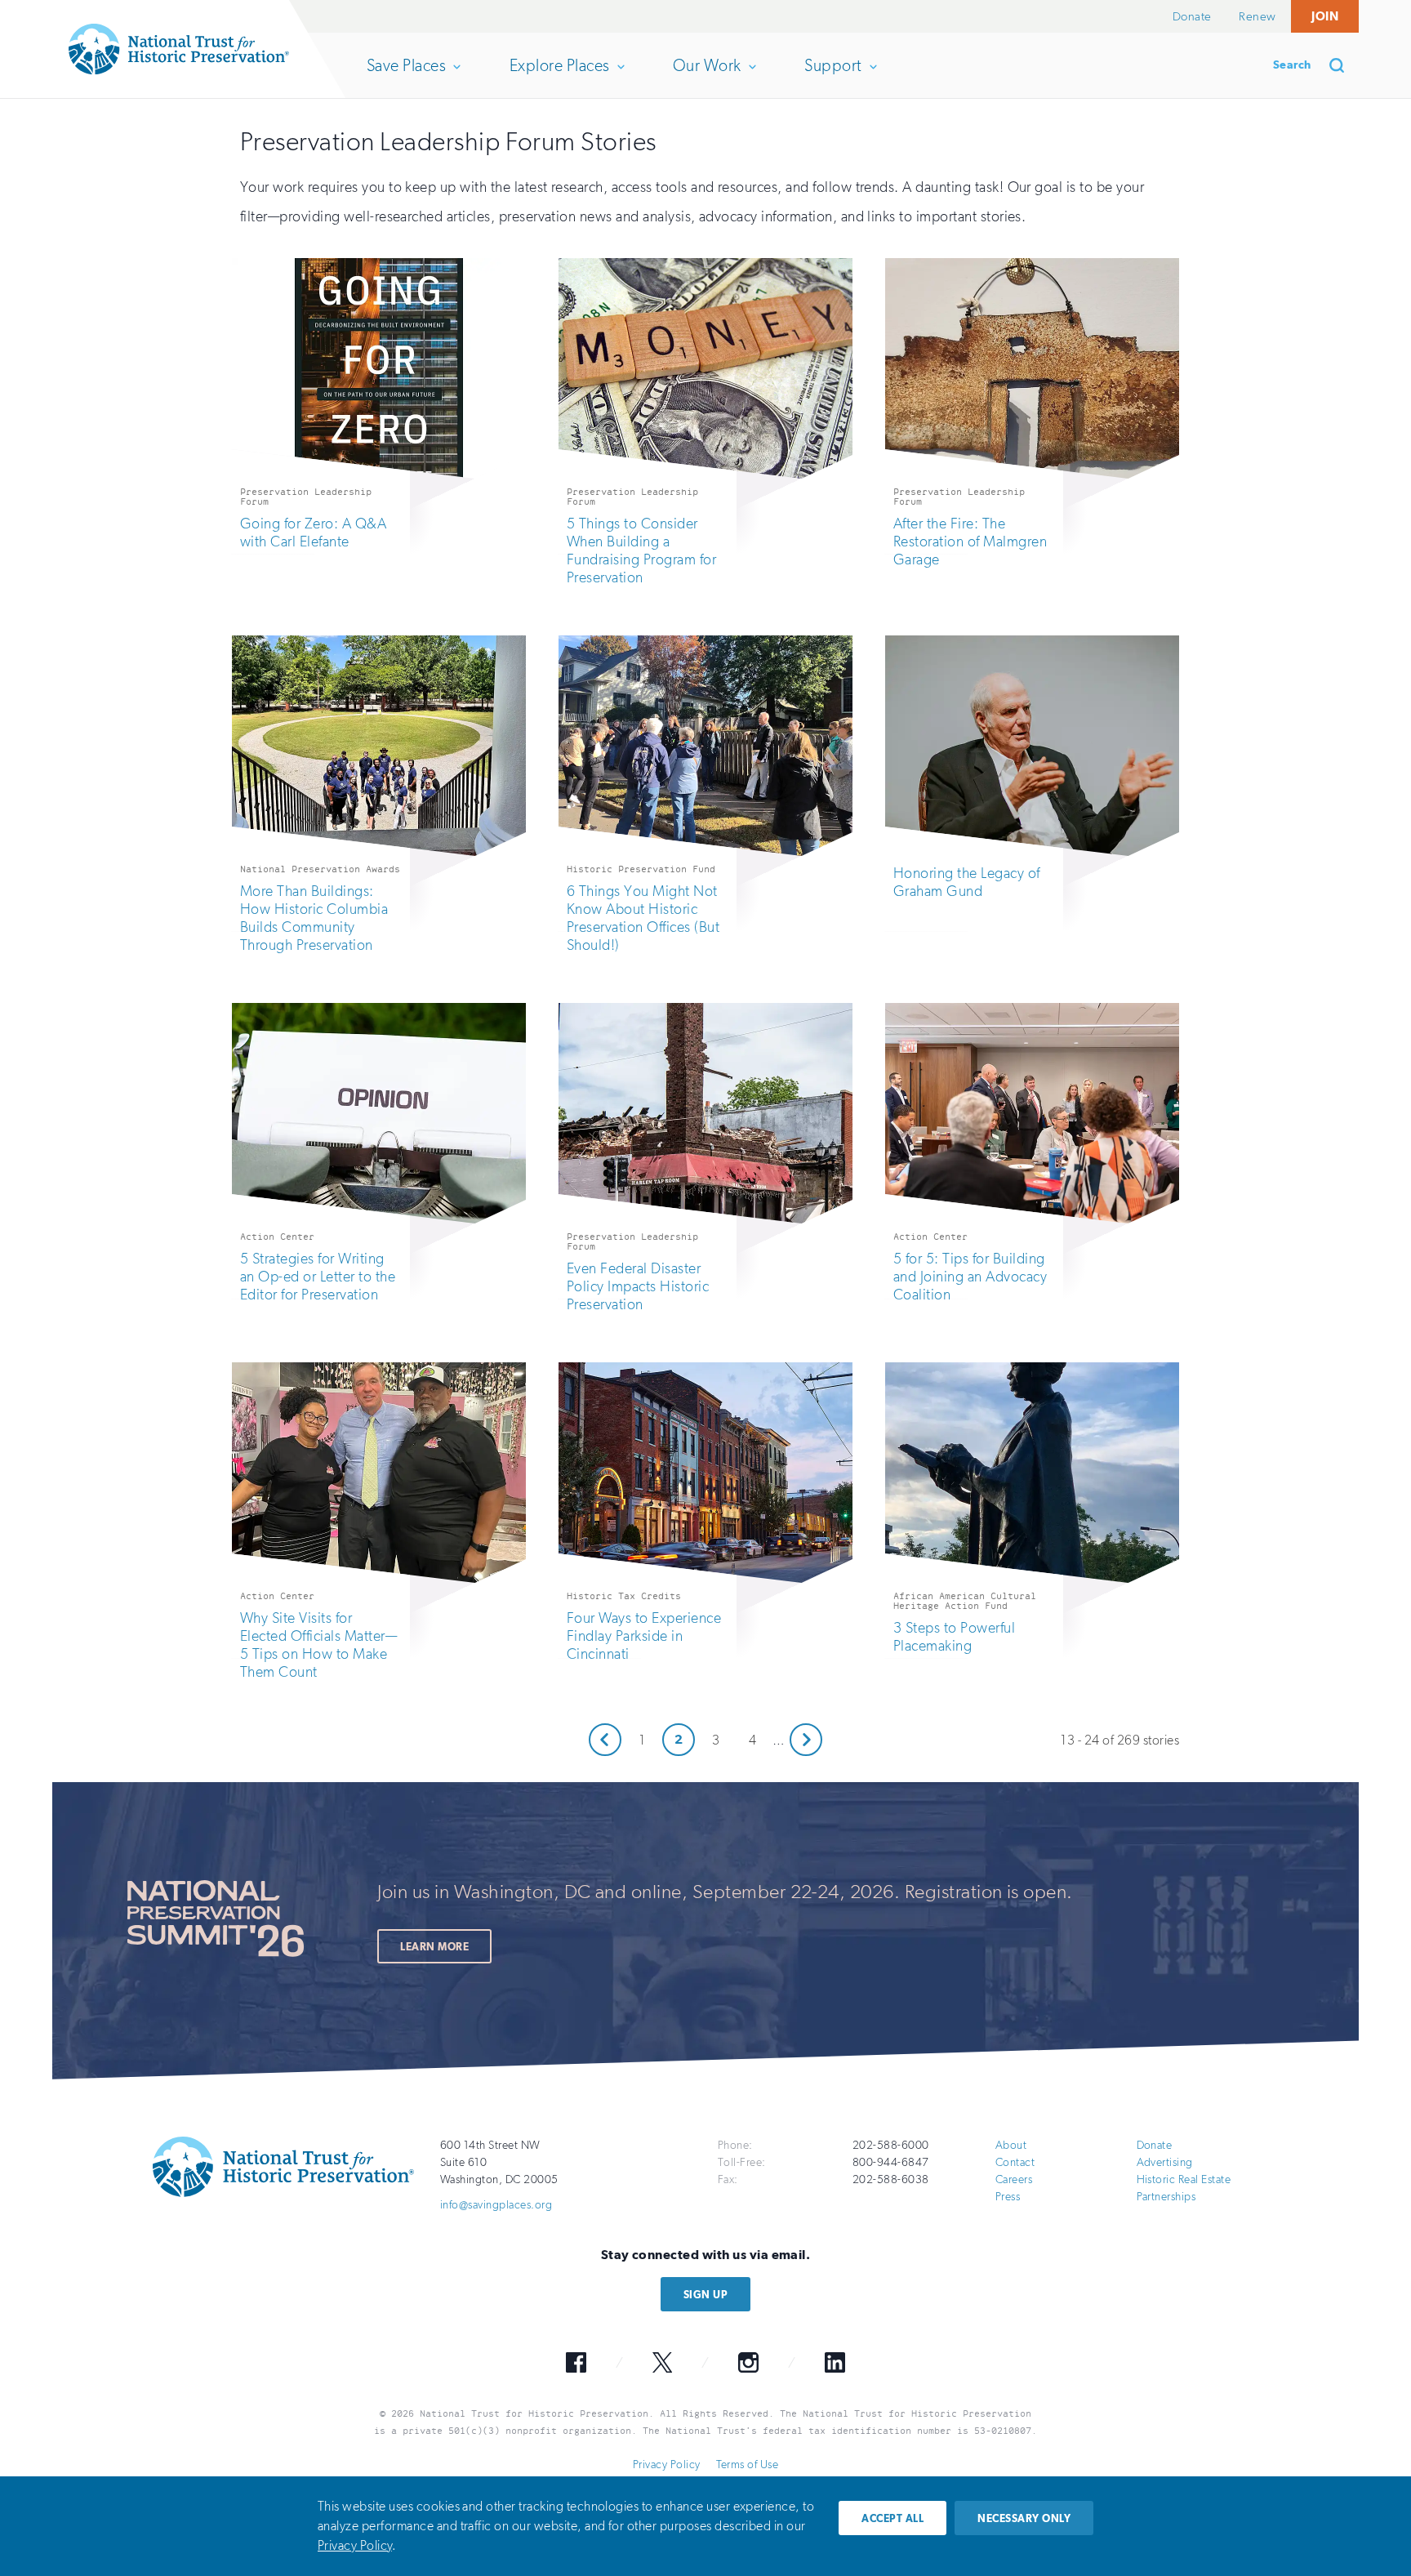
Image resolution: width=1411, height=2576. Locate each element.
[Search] (1342, 65)
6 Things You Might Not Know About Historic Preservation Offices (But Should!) (643, 918)
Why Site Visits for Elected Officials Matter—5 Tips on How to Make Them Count (318, 1645)
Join (1325, 16)
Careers (1014, 2179)
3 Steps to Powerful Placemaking (954, 1637)
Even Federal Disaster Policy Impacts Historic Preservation (638, 1286)
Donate (1192, 16)
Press (1008, 2197)
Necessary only (1024, 2518)
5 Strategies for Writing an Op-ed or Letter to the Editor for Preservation (318, 1277)
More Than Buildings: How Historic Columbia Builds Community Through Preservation (314, 918)
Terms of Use (747, 2465)
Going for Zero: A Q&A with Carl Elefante (313, 533)
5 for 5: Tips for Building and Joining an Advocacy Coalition (970, 1277)
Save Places (406, 77)
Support (832, 77)
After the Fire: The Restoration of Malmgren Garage (970, 541)
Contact (1015, 2162)
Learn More (434, 1947)
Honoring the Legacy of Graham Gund (967, 882)
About (1011, 2145)
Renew (1257, 16)
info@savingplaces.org (496, 2205)
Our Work (707, 77)
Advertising (1165, 2162)
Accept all (892, 2518)
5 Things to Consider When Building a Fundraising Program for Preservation (641, 550)
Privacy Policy (667, 2465)
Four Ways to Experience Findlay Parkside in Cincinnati (644, 1636)
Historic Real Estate (1184, 2179)
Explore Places (559, 77)
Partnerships (1166, 2197)
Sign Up (705, 2295)
